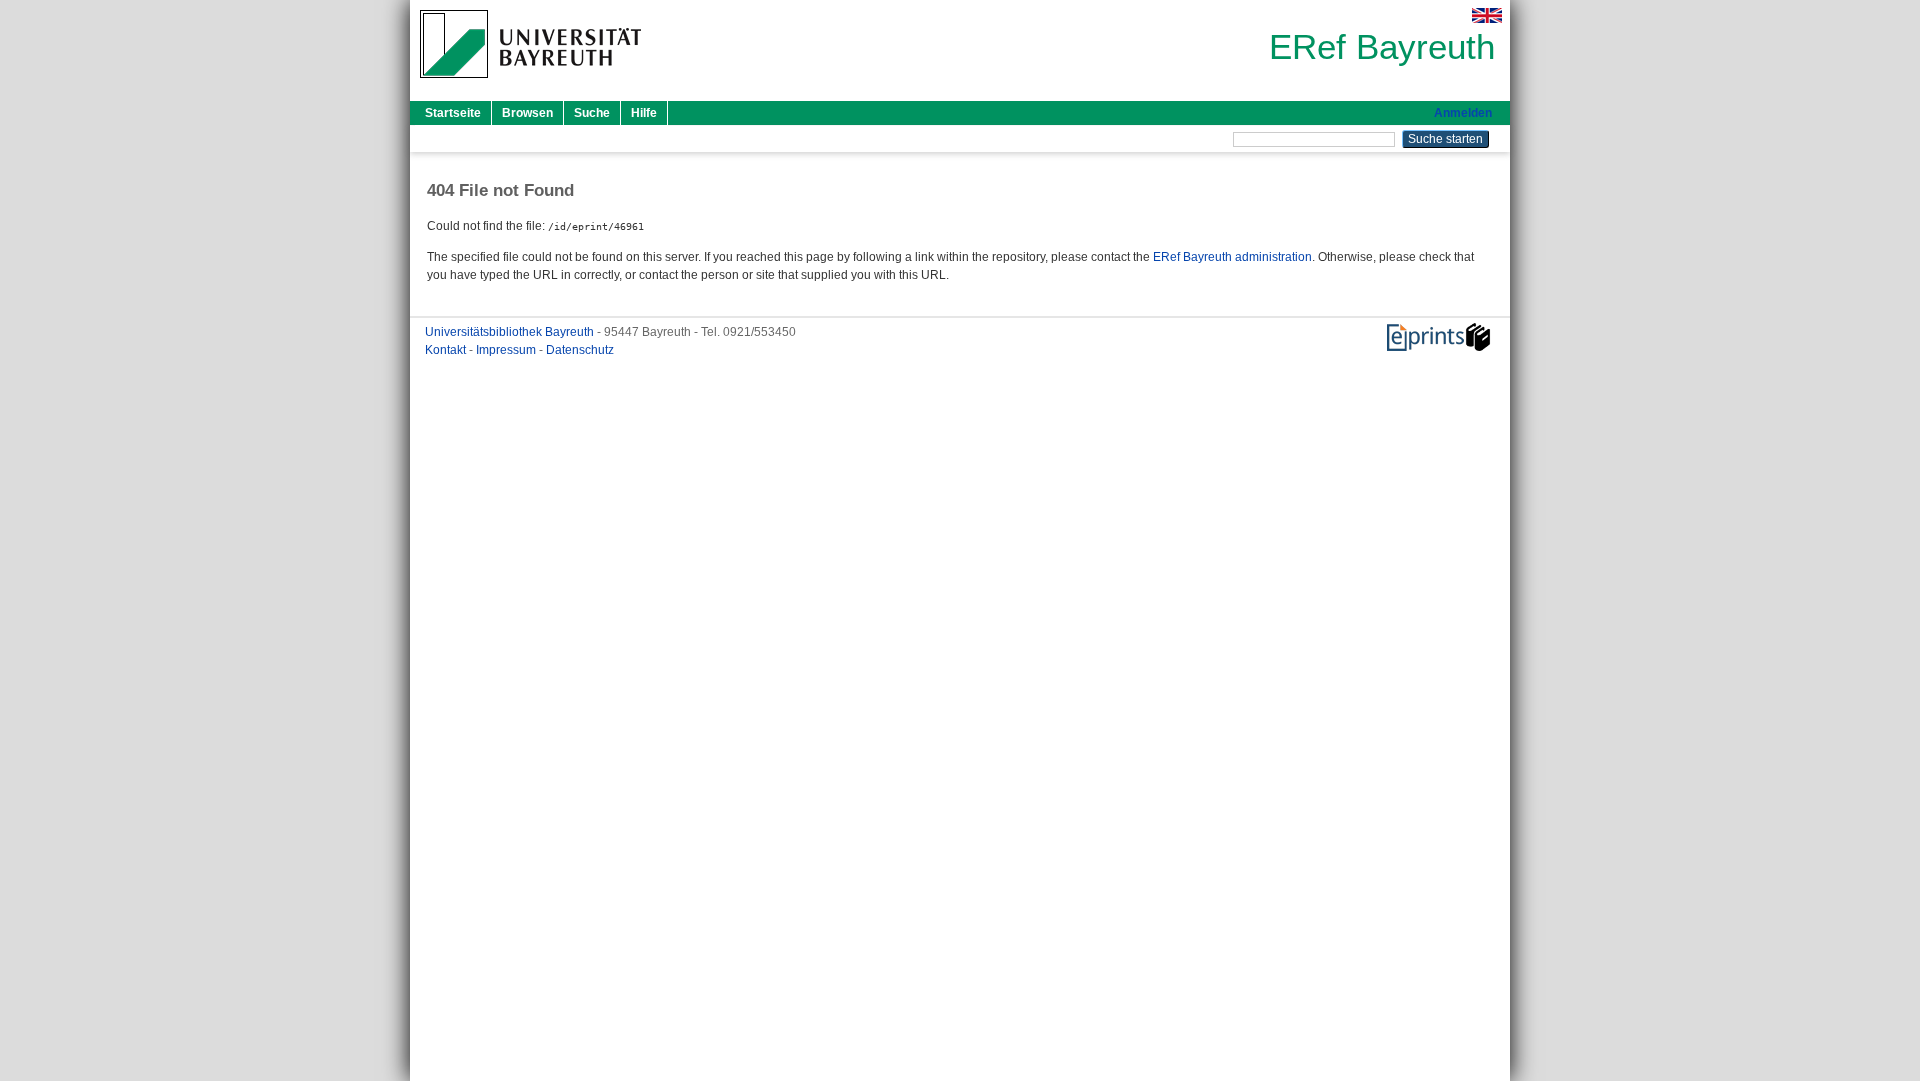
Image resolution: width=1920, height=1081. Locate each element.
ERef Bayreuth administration (1232, 257)
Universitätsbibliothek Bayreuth (511, 332)
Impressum (507, 350)
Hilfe (644, 113)
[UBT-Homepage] (530, 84)
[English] (1487, 15)
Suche (592, 113)
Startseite (453, 113)
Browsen (527, 113)
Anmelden (1463, 113)
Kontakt (447, 350)
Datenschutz (580, 350)
